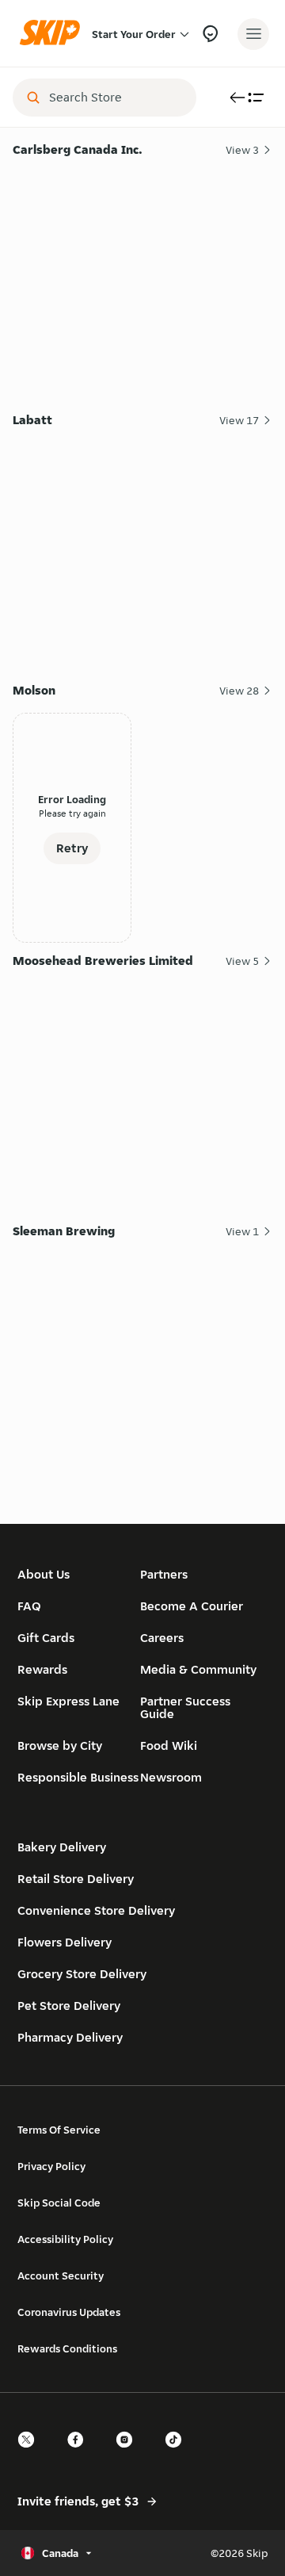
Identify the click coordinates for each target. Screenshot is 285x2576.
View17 (239, 420)
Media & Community (198, 1669)
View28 (239, 691)
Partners (164, 1574)
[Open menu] (253, 34)
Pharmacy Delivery (70, 2037)
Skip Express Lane (68, 1701)
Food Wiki (169, 1745)
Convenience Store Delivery (96, 1910)
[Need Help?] (210, 34)
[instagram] (129, 2454)
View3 (242, 150)
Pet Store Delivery (69, 2006)
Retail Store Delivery (76, 1879)
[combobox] (116, 98)
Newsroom (171, 1777)
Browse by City (60, 1745)
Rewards (42, 1669)
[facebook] (80, 2454)
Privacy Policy (51, 2166)
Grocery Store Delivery (82, 1974)
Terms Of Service (59, 2130)
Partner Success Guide (185, 1707)
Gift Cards (46, 1638)
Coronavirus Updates (69, 2312)
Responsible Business (78, 1777)
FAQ (29, 1606)
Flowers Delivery (65, 1942)
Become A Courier (192, 1606)
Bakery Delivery (62, 1847)
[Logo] (54, 34)
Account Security (61, 2276)
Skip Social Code (59, 2203)
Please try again (72, 813)
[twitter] (31, 2454)
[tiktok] (178, 2454)
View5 (242, 961)
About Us (44, 1574)
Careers (162, 1638)
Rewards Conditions (67, 2348)
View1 (242, 1231)
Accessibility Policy (65, 2239)
